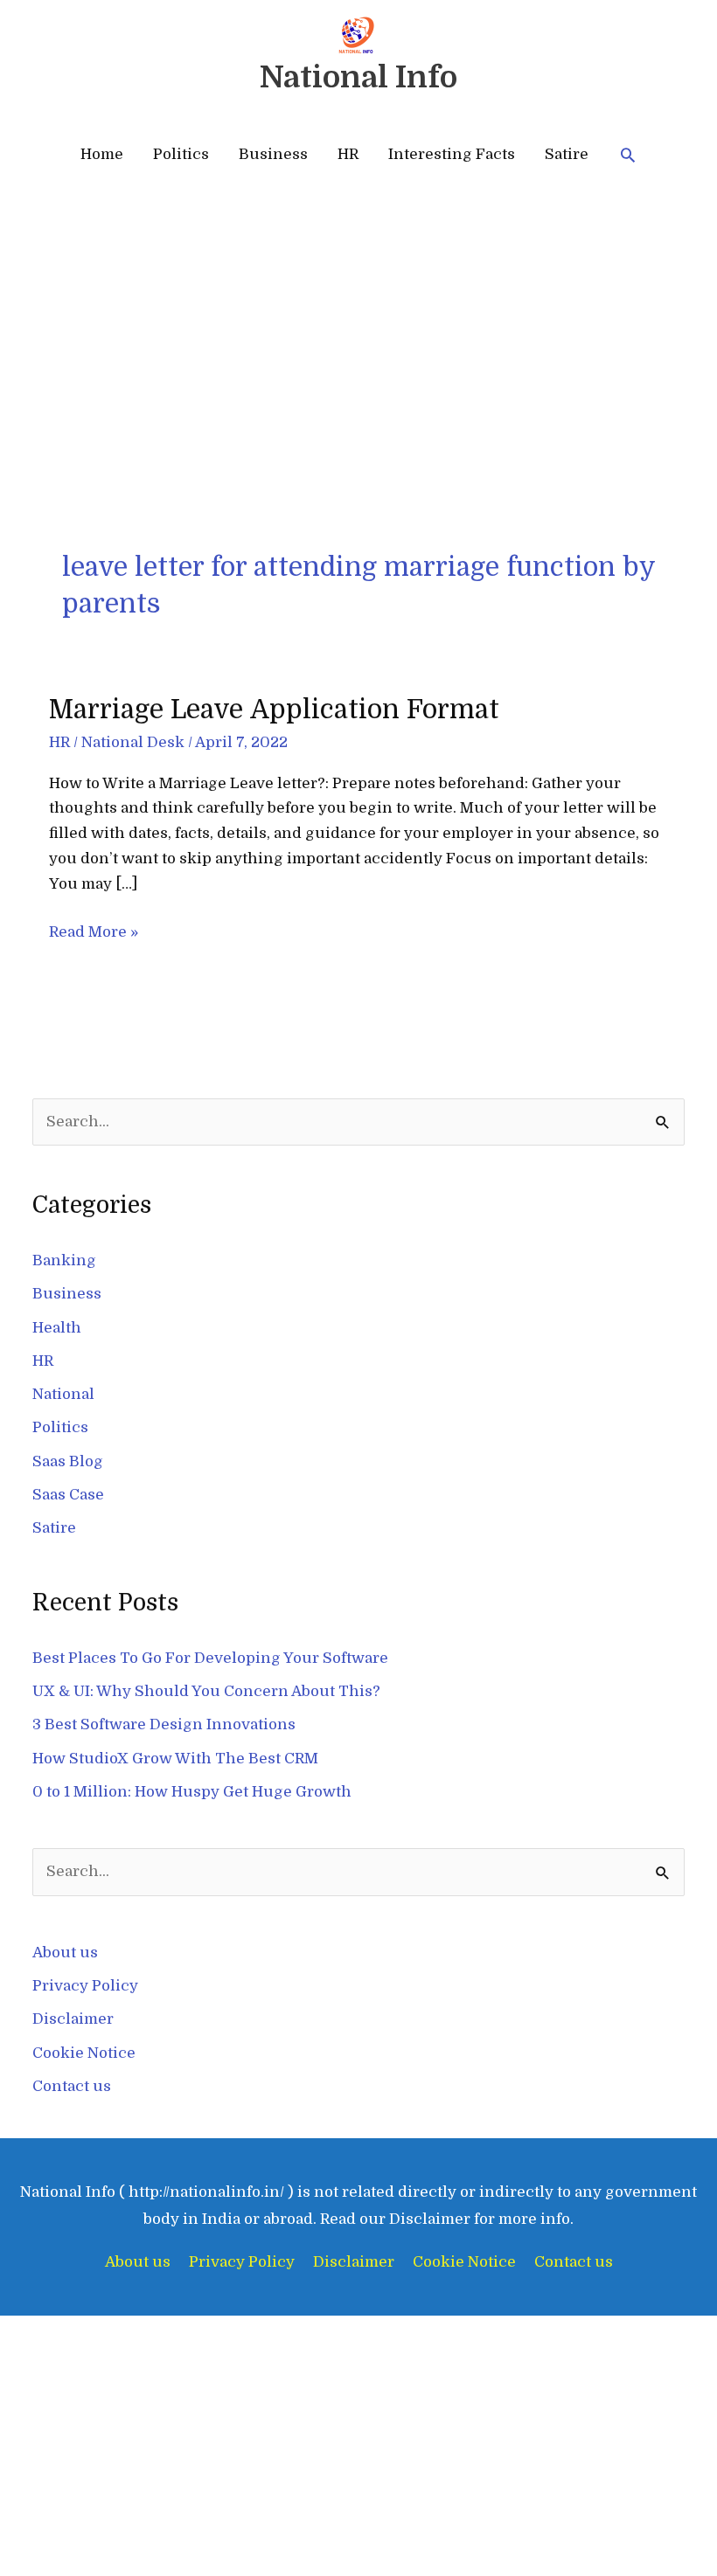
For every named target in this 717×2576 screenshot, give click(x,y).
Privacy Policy (85, 1986)
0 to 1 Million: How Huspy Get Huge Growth (192, 1792)
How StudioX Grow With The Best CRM (175, 1759)
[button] (628, 155)
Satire (567, 154)
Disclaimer (73, 2019)
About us (65, 1953)
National (63, 1394)
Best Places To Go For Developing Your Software (210, 1658)
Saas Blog (68, 1461)
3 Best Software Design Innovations (164, 1724)
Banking (64, 1260)
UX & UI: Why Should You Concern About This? (206, 1691)
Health (57, 1328)
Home (102, 154)
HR (348, 154)
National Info (358, 77)
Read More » (94, 930)
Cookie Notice (84, 2053)
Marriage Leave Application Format (274, 710)
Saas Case (68, 1495)
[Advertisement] (358, 418)
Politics (181, 154)
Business (273, 154)
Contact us (72, 2086)
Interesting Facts (452, 154)
